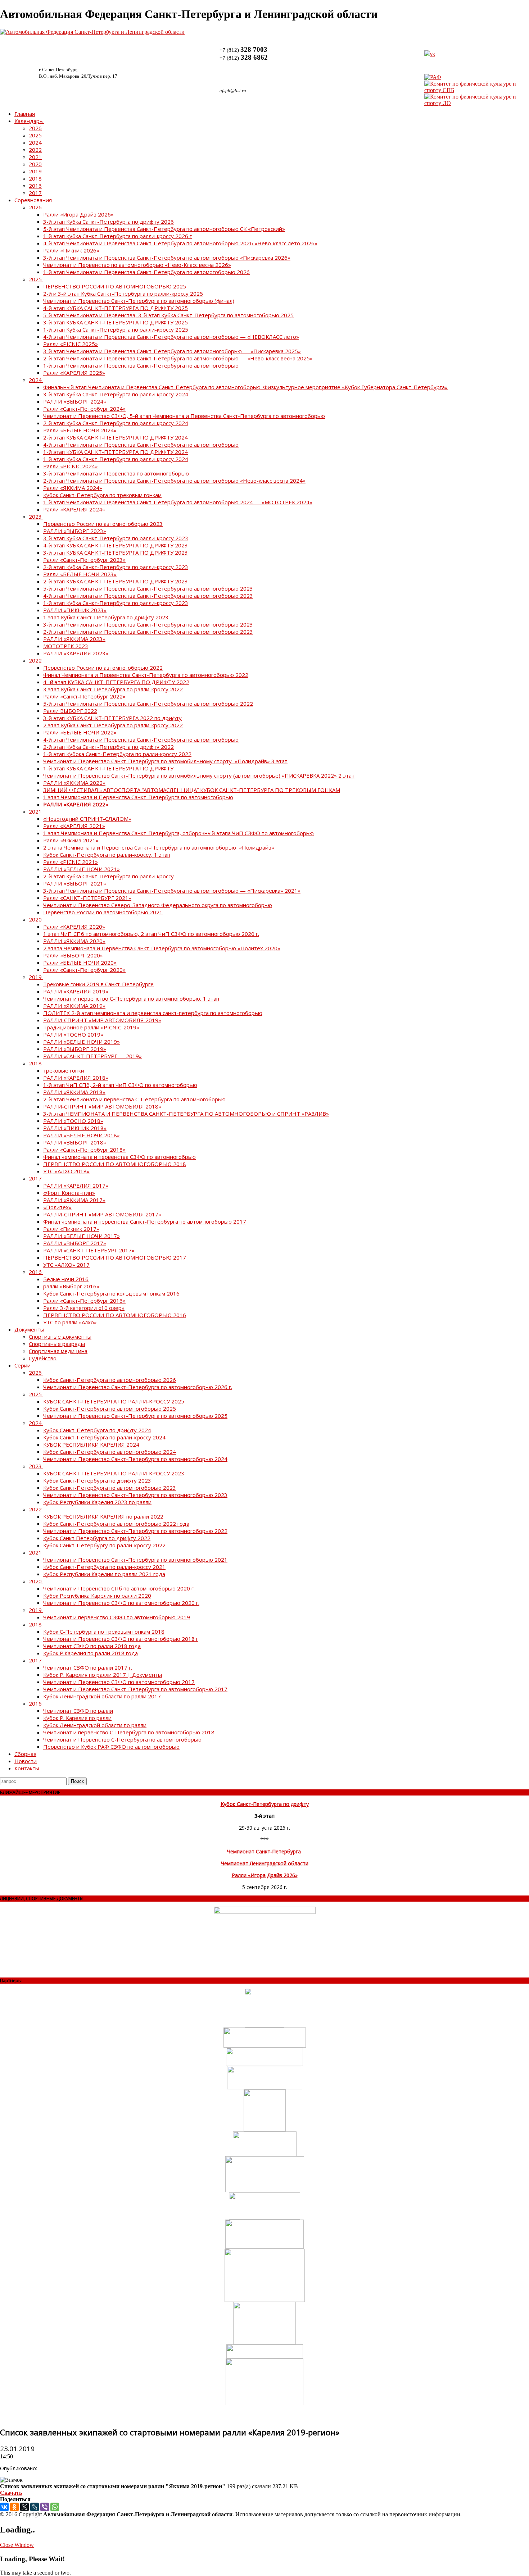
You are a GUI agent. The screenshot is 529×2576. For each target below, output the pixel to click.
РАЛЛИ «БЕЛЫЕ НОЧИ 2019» (82, 1042)
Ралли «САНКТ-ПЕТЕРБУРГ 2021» (87, 898)
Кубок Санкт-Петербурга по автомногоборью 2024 (110, 1452)
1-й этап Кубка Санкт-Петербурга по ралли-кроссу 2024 (116, 459)
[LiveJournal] (35, 2507)
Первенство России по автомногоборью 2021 (103, 912)
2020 (35, 164)
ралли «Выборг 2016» (71, 1286)
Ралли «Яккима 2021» (71, 840)
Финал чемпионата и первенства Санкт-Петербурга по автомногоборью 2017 (145, 1221)
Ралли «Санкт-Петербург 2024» (84, 409)
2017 (35, 193)
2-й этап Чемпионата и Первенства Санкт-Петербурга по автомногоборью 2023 (148, 632)
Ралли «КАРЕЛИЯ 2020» (74, 927)
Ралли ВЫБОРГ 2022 (70, 711)
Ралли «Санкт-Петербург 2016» (84, 1301)
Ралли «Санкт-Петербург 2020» (84, 970)
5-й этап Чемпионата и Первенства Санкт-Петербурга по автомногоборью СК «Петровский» (164, 229)
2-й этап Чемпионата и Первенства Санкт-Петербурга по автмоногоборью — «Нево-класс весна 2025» (178, 358)
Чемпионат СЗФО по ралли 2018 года (92, 1646)
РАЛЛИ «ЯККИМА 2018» (74, 1092)
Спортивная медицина (58, 1351)
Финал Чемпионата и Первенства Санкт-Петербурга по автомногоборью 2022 (146, 675)
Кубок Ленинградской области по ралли (95, 1725)
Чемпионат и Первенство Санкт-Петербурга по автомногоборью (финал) (139, 301)
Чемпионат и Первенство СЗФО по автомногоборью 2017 (119, 1682)
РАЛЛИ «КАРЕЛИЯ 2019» (76, 991)
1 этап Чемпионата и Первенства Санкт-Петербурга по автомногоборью (138, 797)
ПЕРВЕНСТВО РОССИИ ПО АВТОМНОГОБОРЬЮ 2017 (115, 1257)
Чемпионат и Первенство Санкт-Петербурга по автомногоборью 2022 (135, 1531)
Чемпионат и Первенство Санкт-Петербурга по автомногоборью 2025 (135, 1416)
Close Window (17, 2545)
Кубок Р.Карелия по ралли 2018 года (91, 1653)
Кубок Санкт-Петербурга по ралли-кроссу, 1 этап (107, 855)
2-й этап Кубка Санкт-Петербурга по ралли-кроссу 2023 (116, 567)
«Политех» (57, 1207)
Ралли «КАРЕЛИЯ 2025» (74, 373)
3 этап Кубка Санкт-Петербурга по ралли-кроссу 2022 (113, 689)
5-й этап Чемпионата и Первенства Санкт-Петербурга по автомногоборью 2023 (148, 588)
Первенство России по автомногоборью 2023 (103, 524)
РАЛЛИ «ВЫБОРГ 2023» (75, 531)
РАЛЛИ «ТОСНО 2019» (73, 1034)
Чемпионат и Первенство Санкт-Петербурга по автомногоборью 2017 (135, 1689)
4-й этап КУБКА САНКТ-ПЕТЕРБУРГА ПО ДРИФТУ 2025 (116, 308)
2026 (35, 128)
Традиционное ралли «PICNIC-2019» (91, 1027)
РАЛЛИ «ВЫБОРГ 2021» (75, 883)
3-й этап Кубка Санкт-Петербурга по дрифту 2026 (108, 222)
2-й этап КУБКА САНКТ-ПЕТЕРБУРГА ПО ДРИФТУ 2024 (116, 437)
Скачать (11, 2493)
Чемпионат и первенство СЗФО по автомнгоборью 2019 (117, 1617)
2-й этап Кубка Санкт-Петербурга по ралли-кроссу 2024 (116, 423)
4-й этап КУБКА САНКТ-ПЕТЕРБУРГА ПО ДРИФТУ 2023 (116, 545)
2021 (35, 157)
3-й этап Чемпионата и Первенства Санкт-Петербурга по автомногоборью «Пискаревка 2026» (167, 258)
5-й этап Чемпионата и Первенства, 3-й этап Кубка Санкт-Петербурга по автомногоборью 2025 (168, 315)
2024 (35, 142)
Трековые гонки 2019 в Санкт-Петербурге (98, 984)
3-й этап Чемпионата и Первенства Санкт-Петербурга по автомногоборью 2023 (148, 624)
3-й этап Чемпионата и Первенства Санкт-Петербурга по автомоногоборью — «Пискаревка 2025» (172, 351)
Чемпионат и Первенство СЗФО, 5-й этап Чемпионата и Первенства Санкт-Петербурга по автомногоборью (184, 416)
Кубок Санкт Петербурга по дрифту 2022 (97, 1538)
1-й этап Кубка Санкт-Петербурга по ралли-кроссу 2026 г (117, 236)
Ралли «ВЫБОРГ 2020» (73, 955)
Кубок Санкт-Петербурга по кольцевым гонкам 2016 (111, 1293)
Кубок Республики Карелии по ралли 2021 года (104, 1574)
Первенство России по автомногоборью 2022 (103, 668)
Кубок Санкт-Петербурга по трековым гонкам (102, 495)
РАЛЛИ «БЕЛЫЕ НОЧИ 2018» (82, 1135)
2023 (35, 516)
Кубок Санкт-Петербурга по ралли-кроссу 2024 (104, 1437)
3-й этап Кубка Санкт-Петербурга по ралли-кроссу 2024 (116, 394)
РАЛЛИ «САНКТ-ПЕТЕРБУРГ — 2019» (92, 1056)
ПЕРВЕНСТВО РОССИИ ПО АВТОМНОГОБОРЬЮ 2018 (115, 1164)
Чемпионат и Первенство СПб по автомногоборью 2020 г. (119, 1588)
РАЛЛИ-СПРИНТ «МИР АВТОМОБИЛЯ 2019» (102, 1020)
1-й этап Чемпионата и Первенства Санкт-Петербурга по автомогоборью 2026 (146, 272)
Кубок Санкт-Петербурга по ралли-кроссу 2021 (104, 1567)
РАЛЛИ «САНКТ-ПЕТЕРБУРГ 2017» (89, 1250)
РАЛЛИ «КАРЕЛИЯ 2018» (76, 1078)
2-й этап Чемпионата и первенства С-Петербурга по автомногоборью (134, 1099)
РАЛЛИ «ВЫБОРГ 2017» (75, 1243)
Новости (26, 1761)
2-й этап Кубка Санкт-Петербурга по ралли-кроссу (108, 876)
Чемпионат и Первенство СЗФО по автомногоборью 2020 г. (121, 1603)
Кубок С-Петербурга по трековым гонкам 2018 (104, 1631)
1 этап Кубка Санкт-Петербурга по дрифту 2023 (106, 617)
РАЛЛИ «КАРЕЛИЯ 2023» (76, 653)
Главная (25, 114)
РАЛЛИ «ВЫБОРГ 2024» (75, 401)
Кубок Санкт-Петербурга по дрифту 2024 (97, 1430)
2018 (35, 178)
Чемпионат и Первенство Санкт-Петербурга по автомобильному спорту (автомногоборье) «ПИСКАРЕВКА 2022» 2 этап (199, 775)
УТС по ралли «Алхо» (70, 1322)
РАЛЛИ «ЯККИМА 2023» (74, 639)
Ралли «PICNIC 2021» (71, 862)
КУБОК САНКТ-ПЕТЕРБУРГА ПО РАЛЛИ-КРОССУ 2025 (114, 1401)
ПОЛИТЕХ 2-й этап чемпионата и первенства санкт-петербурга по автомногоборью (153, 1013)
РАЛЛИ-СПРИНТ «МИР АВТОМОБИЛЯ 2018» (102, 1106)
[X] (24, 2507)
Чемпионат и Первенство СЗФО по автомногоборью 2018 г (121, 1639)
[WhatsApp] (55, 2507)
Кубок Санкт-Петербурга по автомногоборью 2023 (110, 1488)
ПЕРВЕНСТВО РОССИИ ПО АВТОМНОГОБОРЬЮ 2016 (115, 1315)
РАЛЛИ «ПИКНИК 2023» (75, 610)
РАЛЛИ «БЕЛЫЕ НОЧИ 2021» (82, 869)
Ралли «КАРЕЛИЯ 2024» (74, 509)
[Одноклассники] (14, 2507)
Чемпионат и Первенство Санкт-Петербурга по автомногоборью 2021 (135, 1560)
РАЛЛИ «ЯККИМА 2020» (74, 941)
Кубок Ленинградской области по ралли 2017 (102, 1696)
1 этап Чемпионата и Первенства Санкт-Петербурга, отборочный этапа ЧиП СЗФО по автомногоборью (178, 833)
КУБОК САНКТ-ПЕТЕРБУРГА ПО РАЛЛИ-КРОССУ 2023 (114, 1473)
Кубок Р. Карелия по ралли (77, 1718)
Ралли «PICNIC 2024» (71, 466)
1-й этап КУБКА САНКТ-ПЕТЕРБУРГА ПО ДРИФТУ (108, 768)
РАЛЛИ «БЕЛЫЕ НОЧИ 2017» (82, 1236)
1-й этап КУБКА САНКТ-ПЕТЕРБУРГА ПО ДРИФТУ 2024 (116, 452)
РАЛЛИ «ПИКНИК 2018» (75, 1128)
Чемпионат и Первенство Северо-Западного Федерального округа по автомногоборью (158, 905)
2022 (35, 150)
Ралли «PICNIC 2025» (71, 344)
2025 (35, 135)
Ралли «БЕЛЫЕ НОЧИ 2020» (80, 962)
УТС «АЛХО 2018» (66, 1171)
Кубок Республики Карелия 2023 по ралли (97, 1502)
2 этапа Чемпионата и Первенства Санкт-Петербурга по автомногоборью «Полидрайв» (159, 847)
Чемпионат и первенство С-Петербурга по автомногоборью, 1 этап (131, 998)
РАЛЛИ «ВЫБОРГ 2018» (75, 1142)
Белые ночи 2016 (66, 1279)
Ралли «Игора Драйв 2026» (78, 214)
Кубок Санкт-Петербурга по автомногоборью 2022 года (116, 1524)
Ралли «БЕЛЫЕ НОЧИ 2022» (80, 732)
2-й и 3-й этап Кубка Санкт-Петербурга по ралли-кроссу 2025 (123, 293)
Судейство (43, 1358)
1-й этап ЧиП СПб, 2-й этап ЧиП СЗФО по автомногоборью (120, 1085)
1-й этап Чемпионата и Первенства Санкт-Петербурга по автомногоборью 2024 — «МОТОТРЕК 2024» (178, 502)
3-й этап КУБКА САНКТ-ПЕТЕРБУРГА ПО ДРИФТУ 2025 (116, 322)
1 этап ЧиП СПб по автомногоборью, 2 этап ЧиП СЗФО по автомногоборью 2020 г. (151, 934)
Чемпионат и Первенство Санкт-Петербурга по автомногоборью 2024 (135, 1459)
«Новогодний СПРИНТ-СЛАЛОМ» (87, 819)
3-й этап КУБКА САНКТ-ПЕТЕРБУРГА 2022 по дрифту (112, 718)
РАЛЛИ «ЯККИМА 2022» (74, 783)
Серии (22, 1365)
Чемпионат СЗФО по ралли (78, 1711)
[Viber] (45, 2507)
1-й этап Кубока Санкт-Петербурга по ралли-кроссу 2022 (117, 754)
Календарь (29, 121)
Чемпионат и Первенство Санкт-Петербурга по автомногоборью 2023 (135, 1495)
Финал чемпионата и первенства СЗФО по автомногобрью (119, 1157)
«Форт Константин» (69, 1193)
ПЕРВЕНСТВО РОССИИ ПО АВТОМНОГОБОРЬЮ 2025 (115, 286)
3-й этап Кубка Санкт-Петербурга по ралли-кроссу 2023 (116, 538)
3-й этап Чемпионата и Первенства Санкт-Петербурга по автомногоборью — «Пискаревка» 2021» (172, 891)
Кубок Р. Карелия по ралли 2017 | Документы (103, 1675)
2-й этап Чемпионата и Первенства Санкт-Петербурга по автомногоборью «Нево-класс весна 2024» (174, 481)
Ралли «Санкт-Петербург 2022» (84, 696)
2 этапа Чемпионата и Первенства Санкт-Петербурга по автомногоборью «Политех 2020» (162, 948)
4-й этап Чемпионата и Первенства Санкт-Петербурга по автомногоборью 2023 (148, 596)
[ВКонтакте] (4, 2507)
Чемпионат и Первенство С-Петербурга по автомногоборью (122, 1739)
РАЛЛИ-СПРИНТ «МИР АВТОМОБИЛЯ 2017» (102, 1214)
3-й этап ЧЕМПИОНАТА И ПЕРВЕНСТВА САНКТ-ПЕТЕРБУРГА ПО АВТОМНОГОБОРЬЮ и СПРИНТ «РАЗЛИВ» (186, 1114)
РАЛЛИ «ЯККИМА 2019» (74, 1006)
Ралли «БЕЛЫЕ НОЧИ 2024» (80, 430)
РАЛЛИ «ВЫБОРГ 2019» (75, 1049)
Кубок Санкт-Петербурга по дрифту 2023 (97, 1480)
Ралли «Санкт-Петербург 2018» (84, 1150)
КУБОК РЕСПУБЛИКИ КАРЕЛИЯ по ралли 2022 (103, 1516)
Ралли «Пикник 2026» (71, 250)
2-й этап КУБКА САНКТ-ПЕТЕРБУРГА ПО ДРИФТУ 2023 (116, 581)
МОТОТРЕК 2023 (66, 646)
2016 (35, 186)
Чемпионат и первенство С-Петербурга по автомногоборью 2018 (129, 1732)
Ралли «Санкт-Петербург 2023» (84, 560)
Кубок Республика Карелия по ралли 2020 (97, 1596)
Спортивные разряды (57, 1344)
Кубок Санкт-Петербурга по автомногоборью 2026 (110, 1380)
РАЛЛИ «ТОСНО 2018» (73, 1121)
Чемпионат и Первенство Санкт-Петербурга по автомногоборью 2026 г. (138, 1387)
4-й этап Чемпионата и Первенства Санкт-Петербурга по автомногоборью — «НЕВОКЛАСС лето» (171, 337)
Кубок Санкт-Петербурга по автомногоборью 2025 (110, 1408)
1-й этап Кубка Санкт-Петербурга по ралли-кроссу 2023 (116, 603)
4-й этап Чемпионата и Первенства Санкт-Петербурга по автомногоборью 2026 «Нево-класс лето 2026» (180, 243)
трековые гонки (64, 1070)
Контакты (27, 1768)
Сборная (25, 1754)
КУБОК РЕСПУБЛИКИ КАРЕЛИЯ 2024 (91, 1444)
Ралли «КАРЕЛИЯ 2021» (74, 826)
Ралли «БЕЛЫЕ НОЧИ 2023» (80, 574)
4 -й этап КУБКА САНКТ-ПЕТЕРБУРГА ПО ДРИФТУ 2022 (116, 682)
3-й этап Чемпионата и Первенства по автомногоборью (116, 473)
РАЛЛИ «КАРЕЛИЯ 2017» (76, 1185)
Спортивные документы (60, 1337)
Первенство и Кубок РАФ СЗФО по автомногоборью (111, 1747)
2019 (35, 171)
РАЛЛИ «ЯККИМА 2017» (74, 1200)
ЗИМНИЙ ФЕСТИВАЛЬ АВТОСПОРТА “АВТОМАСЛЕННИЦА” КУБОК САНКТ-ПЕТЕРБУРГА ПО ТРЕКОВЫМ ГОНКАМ (192, 790)
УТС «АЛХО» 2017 (66, 1265)
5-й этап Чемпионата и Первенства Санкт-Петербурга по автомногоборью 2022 (148, 704)
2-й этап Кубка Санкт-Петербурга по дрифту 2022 (108, 747)
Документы (29, 1329)
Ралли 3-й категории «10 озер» (84, 1308)
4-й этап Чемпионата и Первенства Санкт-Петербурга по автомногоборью (141, 445)
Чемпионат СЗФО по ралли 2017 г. (88, 1667)
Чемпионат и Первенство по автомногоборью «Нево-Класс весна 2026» (137, 265)
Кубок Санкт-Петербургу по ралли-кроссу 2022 (104, 1545)
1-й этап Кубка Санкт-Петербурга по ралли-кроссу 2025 (116, 329)
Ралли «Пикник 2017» (71, 1229)
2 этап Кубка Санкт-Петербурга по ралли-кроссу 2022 (113, 725)
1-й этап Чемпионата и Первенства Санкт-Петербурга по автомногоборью (141, 365)
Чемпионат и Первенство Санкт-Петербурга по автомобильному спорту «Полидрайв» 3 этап (165, 761)
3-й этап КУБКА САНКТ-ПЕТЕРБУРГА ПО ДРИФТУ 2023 (116, 552)
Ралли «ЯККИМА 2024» (73, 488)
